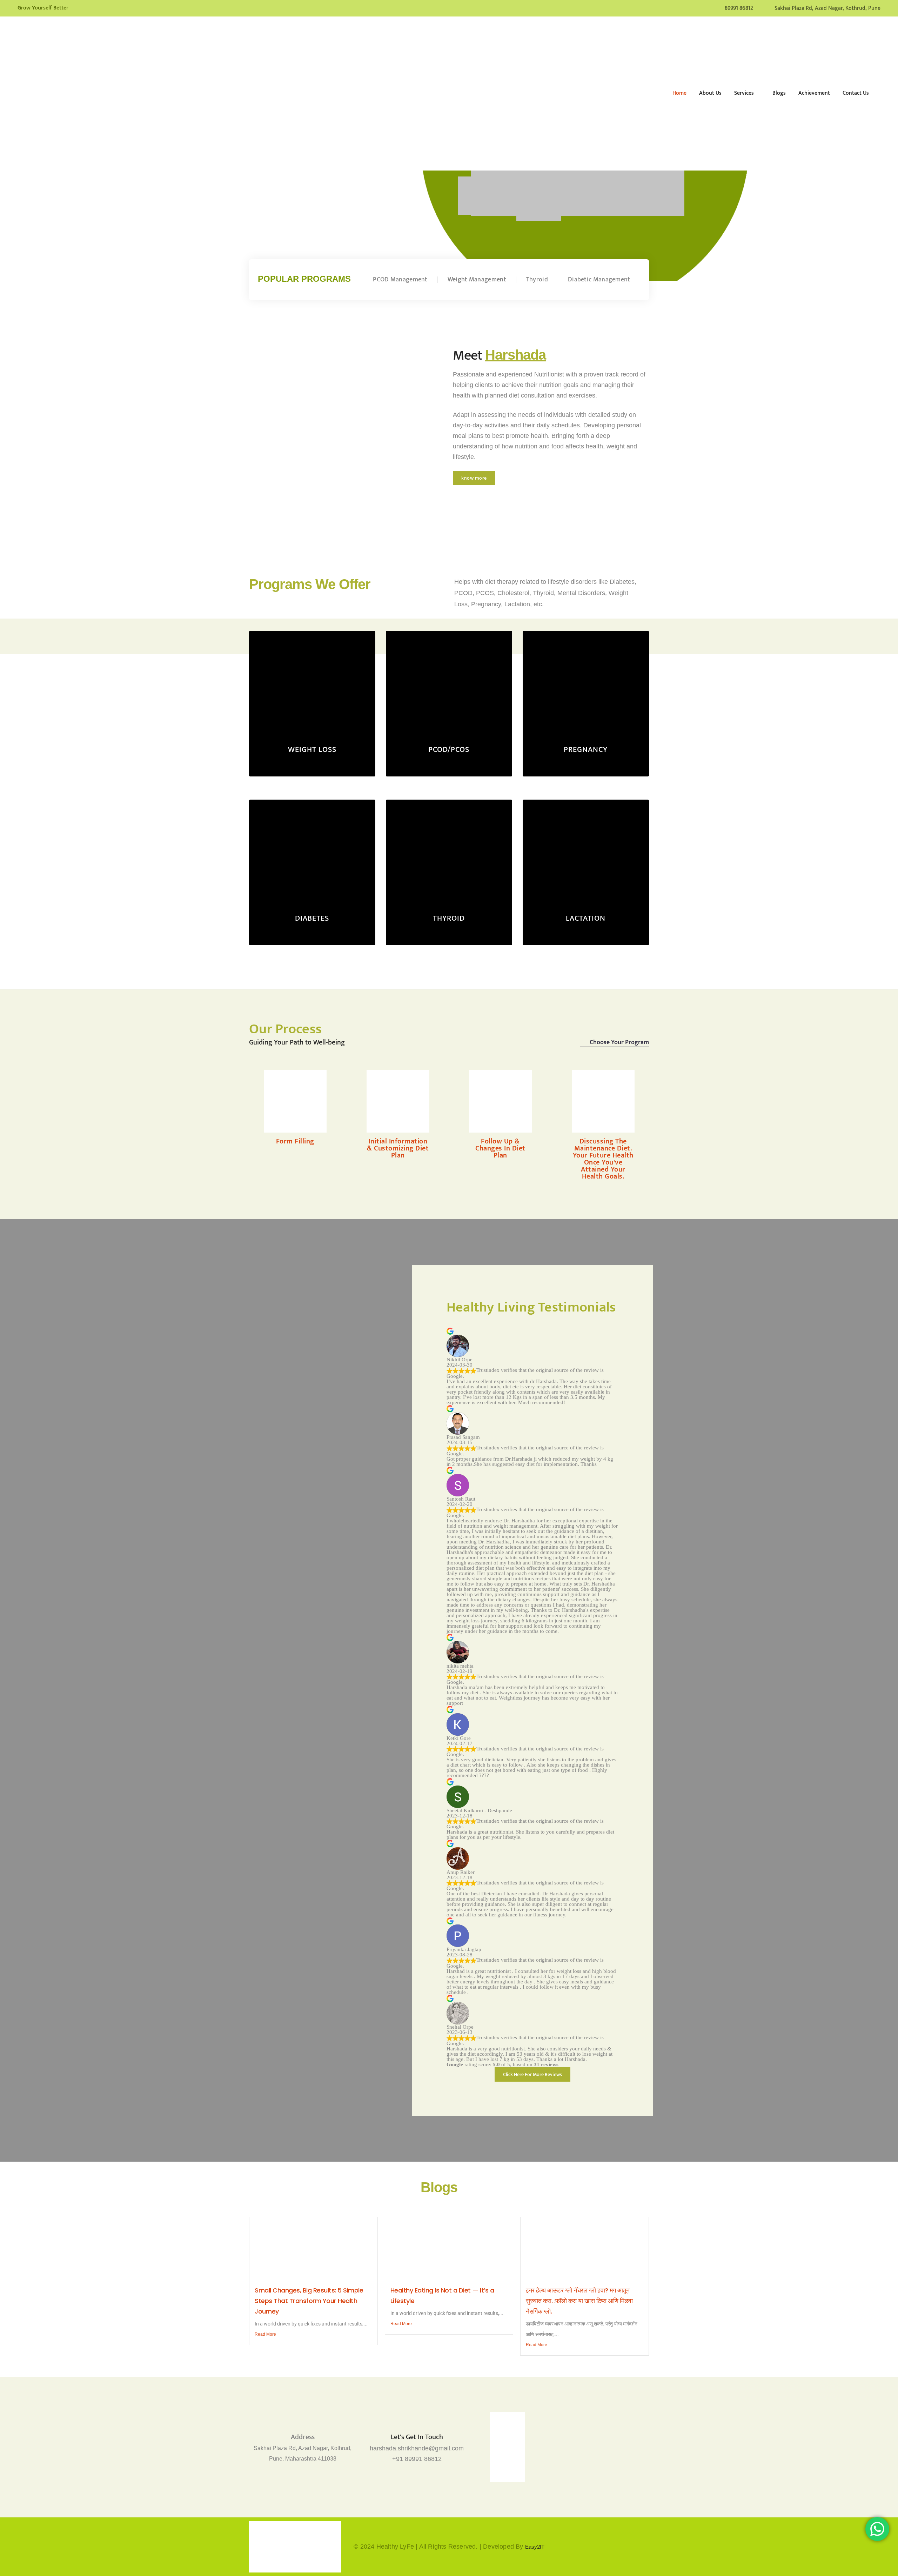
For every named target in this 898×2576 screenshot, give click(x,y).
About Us (710, 93)
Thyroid (537, 280)
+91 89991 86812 (417, 2459)
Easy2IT (535, 2547)
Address (303, 2437)
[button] (474, 478)
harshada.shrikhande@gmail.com (417, 2448)
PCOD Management (400, 280)
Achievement (814, 93)
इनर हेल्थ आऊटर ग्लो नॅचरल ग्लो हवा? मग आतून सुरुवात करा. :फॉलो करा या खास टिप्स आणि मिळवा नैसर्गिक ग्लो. (579, 2301)
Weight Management (477, 280)
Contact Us (856, 93)
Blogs (779, 93)
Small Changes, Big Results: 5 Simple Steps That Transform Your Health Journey (309, 2301)
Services (744, 93)
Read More (265, 2334)
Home (679, 93)
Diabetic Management (599, 280)
